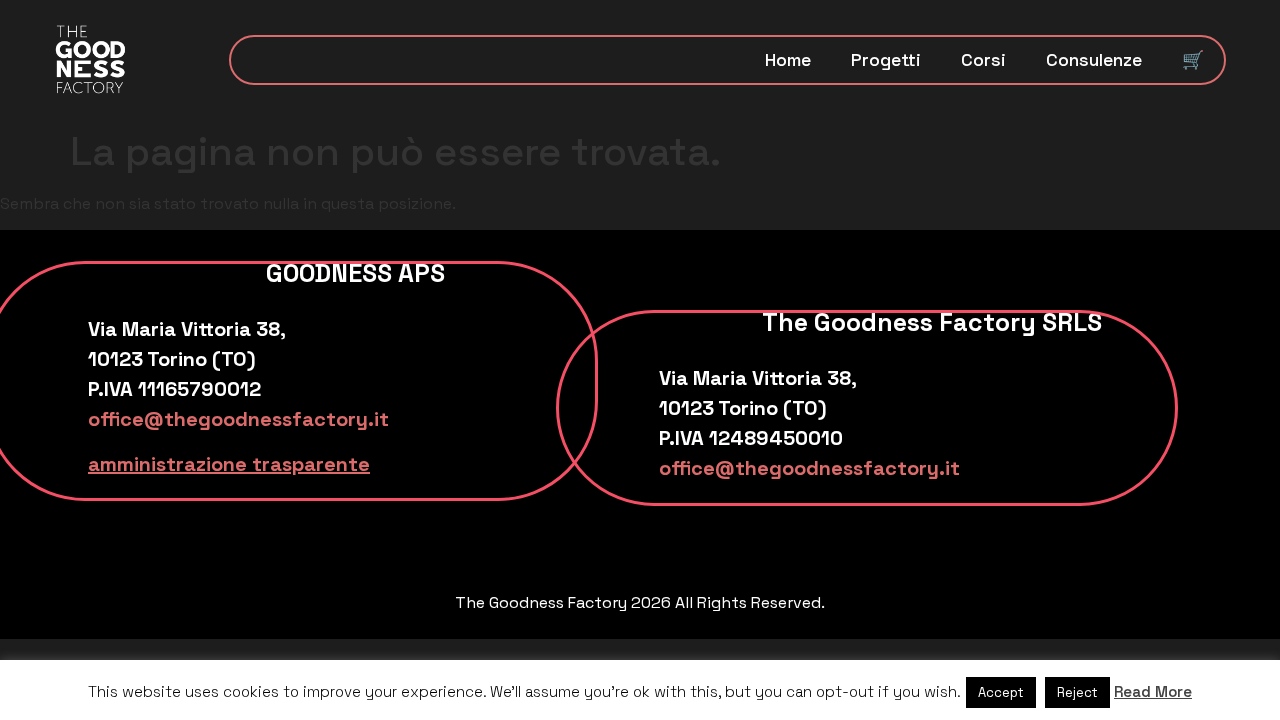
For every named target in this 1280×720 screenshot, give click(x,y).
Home (788, 59)
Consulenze (1094, 59)
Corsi (983, 59)
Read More (1153, 691)
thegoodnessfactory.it (276, 419)
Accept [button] (1001, 692)
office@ (126, 419)
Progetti (886, 59)
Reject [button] (1077, 692)
